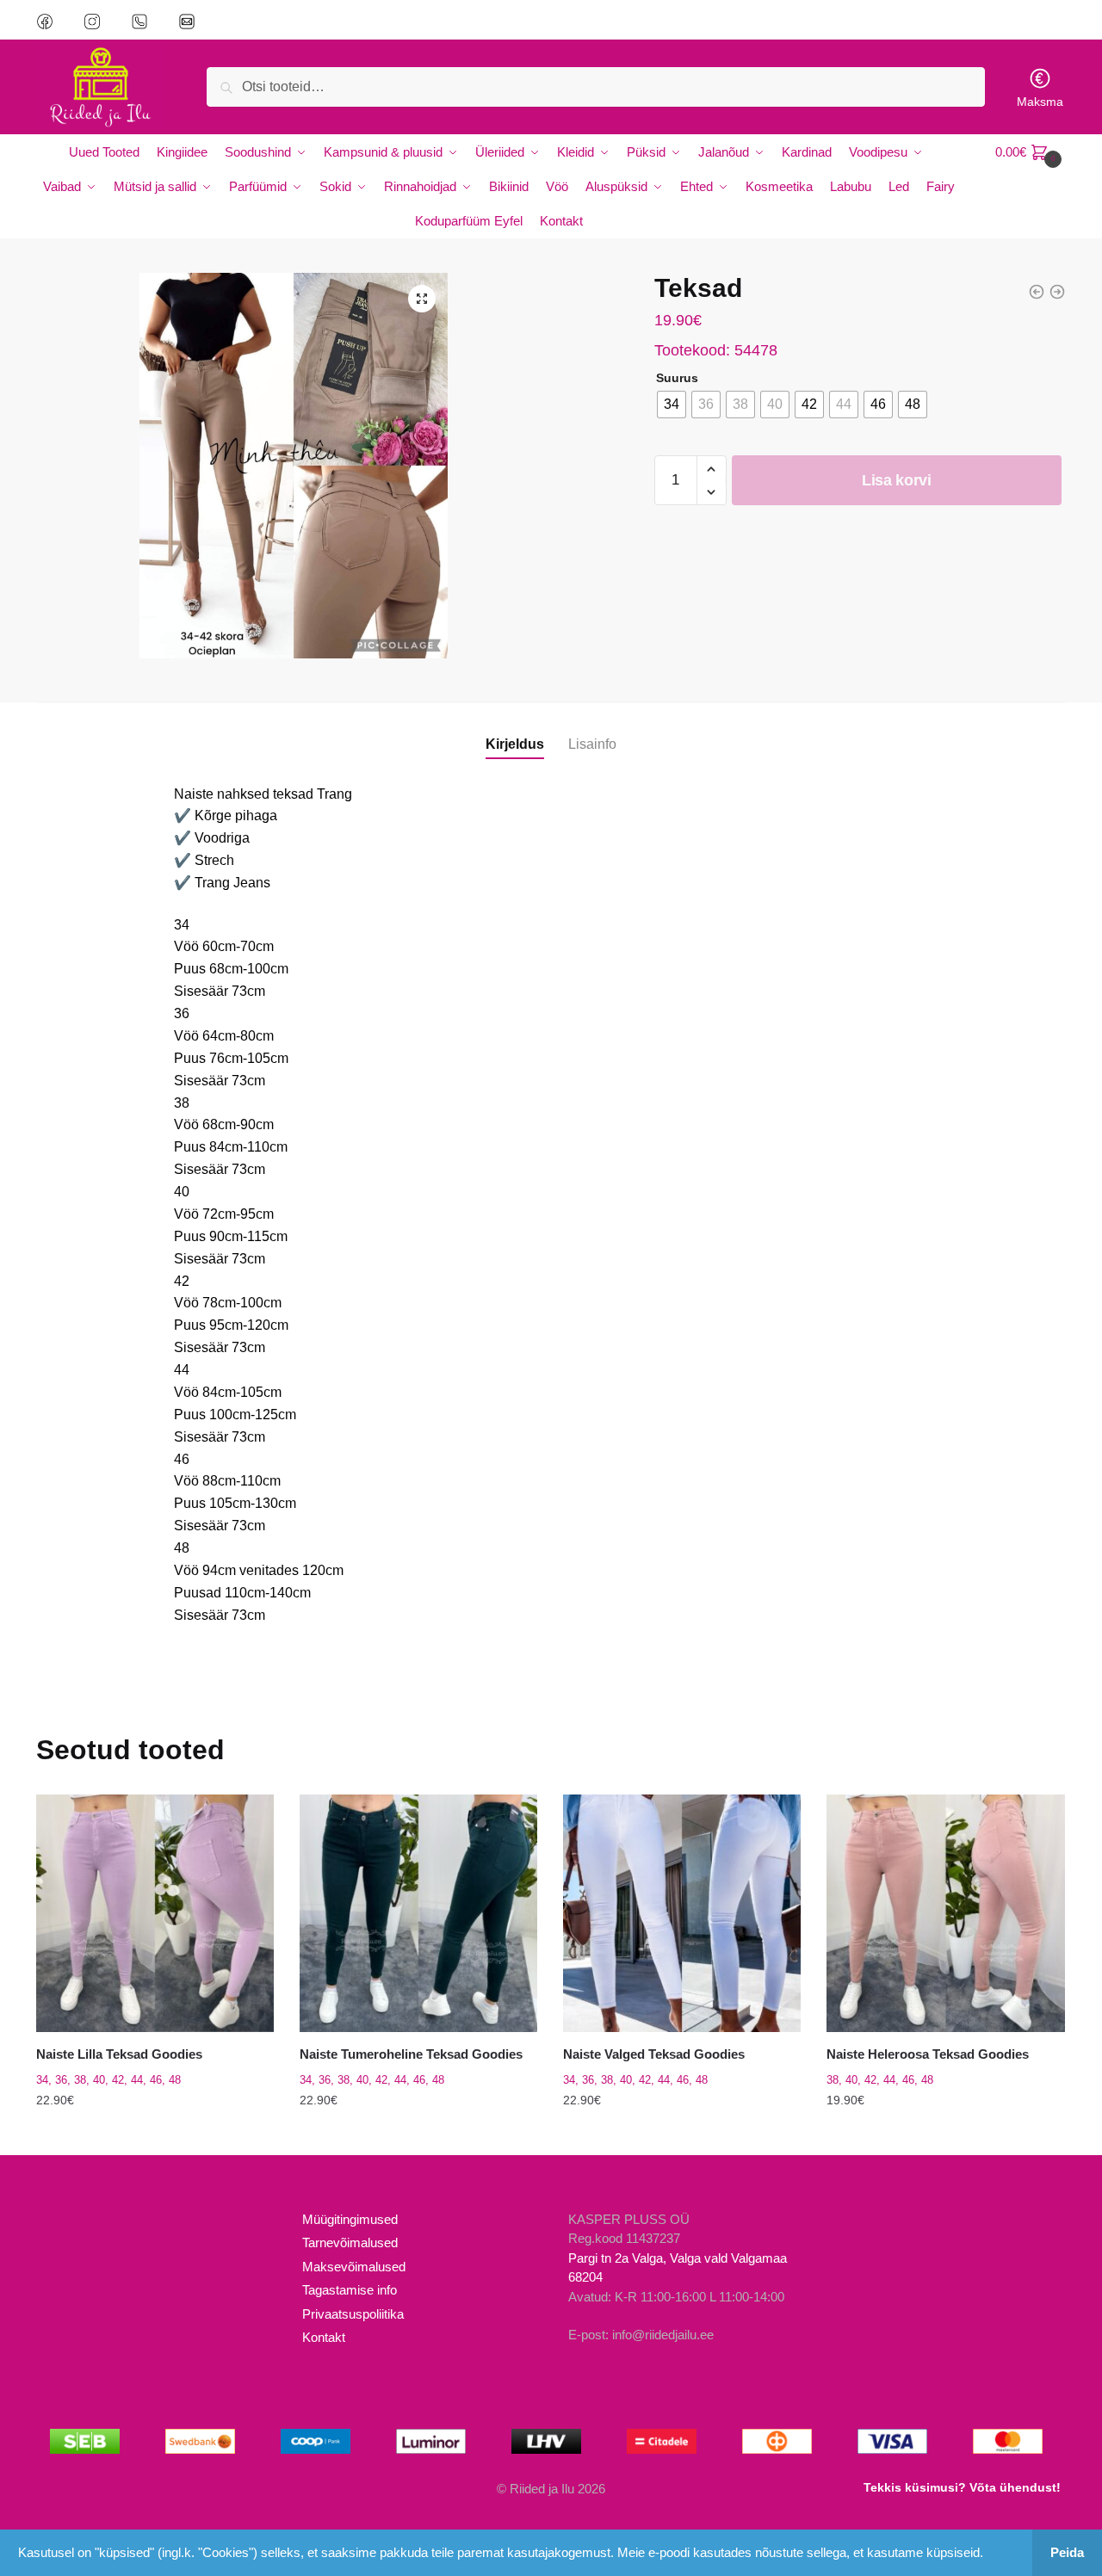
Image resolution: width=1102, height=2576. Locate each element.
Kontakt (324, 2337)
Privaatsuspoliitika (353, 2314)
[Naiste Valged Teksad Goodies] (682, 1913)
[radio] (672, 405)
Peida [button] (1067, 2552)
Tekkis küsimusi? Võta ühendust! (962, 2487)
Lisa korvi (897, 480)
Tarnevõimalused (350, 2242)
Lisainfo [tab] (592, 744)
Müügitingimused (350, 2219)
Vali (155, 2135)
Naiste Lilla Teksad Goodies (119, 2054)
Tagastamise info (350, 2290)
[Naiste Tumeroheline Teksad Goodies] (418, 1913)
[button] (422, 299)
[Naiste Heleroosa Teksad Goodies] (945, 1913)
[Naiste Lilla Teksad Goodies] (155, 1913)
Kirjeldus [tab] (515, 744)
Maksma (1040, 102)
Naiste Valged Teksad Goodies (654, 2054)
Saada (353, 270)
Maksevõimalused (354, 2267)
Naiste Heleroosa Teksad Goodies (928, 2054)
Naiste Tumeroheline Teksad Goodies (411, 2054)
